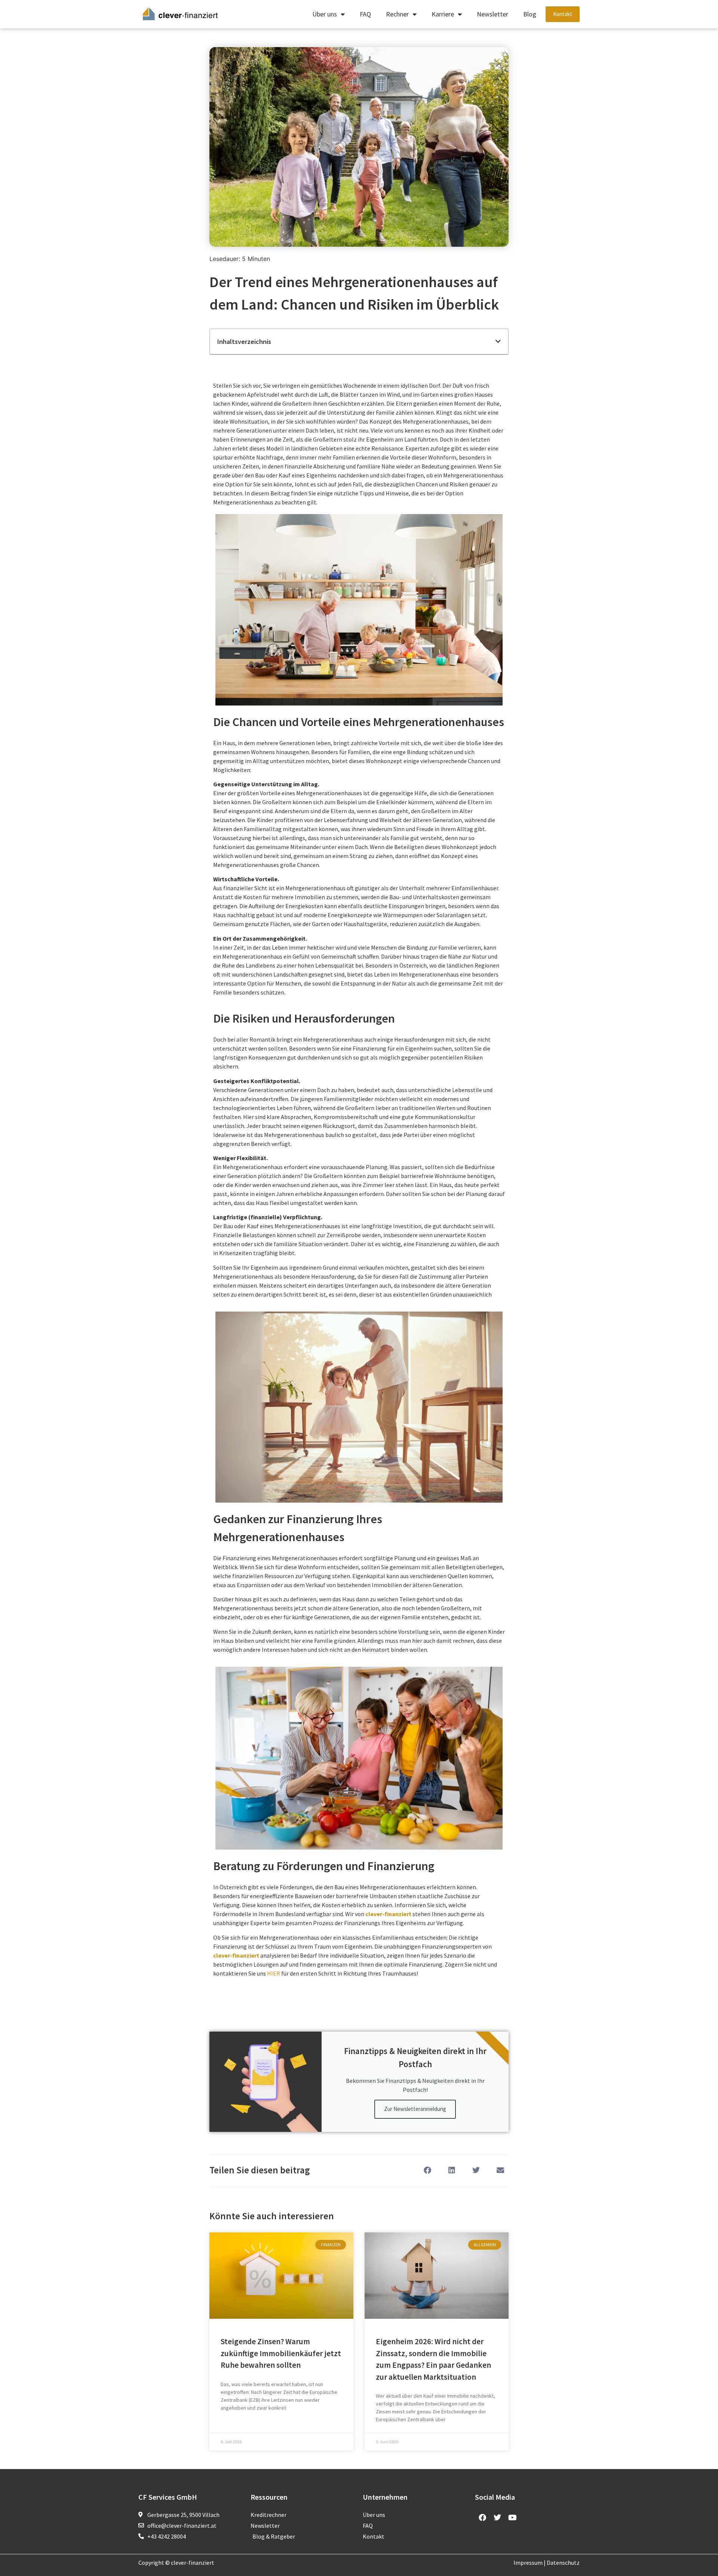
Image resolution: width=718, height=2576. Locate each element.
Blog (530, 14)
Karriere (443, 14)
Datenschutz (563, 2563)
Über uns (325, 14)
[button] (498, 341)
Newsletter (493, 14)
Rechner (397, 14)
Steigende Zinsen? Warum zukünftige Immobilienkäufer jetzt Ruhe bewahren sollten (281, 2353)
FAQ (365, 14)
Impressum (528, 2563)
